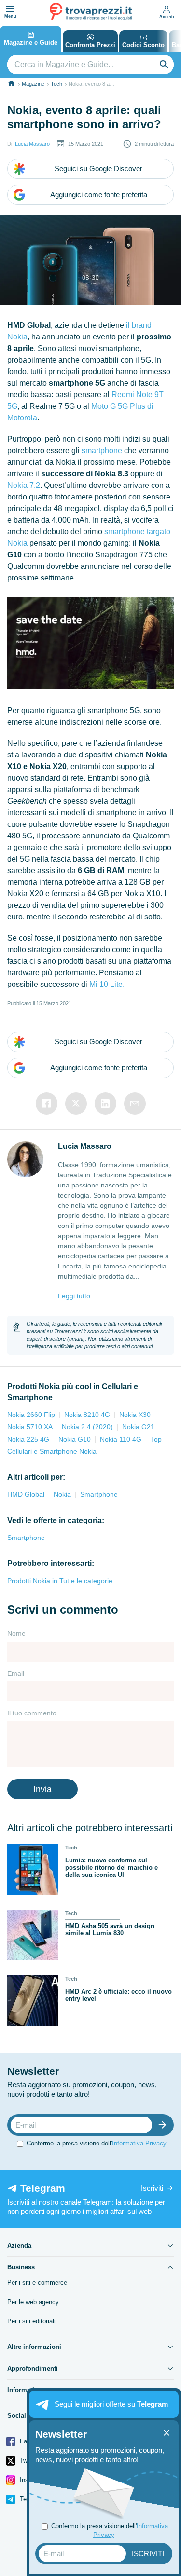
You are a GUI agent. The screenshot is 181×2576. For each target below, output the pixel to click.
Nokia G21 (138, 1427)
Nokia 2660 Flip (31, 1415)
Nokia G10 (75, 1439)
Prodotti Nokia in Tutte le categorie (60, 1581)
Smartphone (99, 1494)
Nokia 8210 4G (87, 1415)
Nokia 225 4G (28, 1439)
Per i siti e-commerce (37, 2283)
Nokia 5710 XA (30, 1427)
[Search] (164, 65)
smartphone (102, 451)
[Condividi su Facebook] (47, 1104)
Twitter (28, 2461)
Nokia (62, 1494)
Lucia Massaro (32, 144)
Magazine (33, 84)
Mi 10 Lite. (107, 984)
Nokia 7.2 (24, 485)
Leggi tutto (74, 1296)
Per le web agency (33, 2302)
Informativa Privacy (139, 2143)
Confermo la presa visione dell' (97, 2143)
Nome (16, 1633)
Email (16, 1673)
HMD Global (26, 1494)
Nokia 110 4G (121, 1439)
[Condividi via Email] (135, 1104)
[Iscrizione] (165, 2125)
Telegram (32, 2499)
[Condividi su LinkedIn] (105, 1104)
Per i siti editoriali (31, 2321)
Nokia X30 (135, 1415)
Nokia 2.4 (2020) (87, 1427)
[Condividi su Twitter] (76, 1104)
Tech (56, 84)
